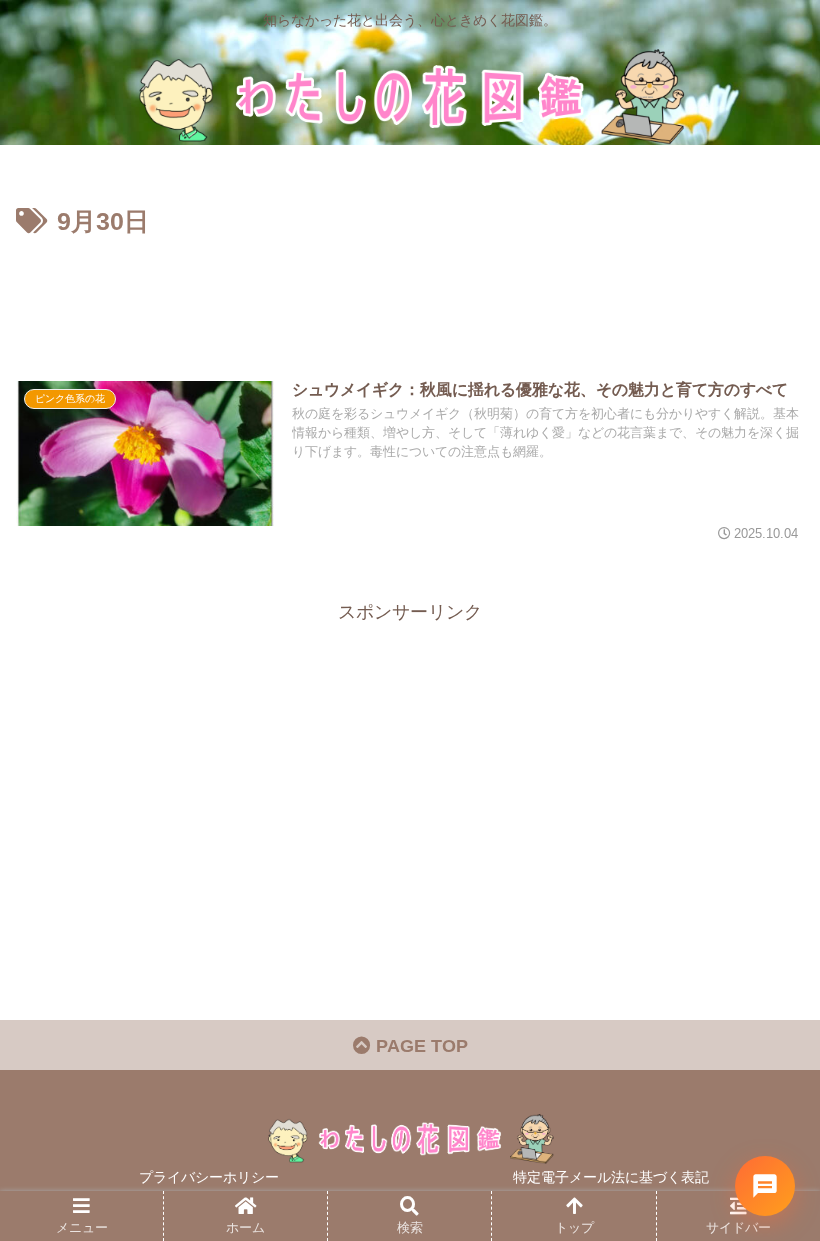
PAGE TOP (419, 1046)
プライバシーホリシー (209, 1177)
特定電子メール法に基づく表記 (611, 1177)
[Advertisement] (410, 299)
